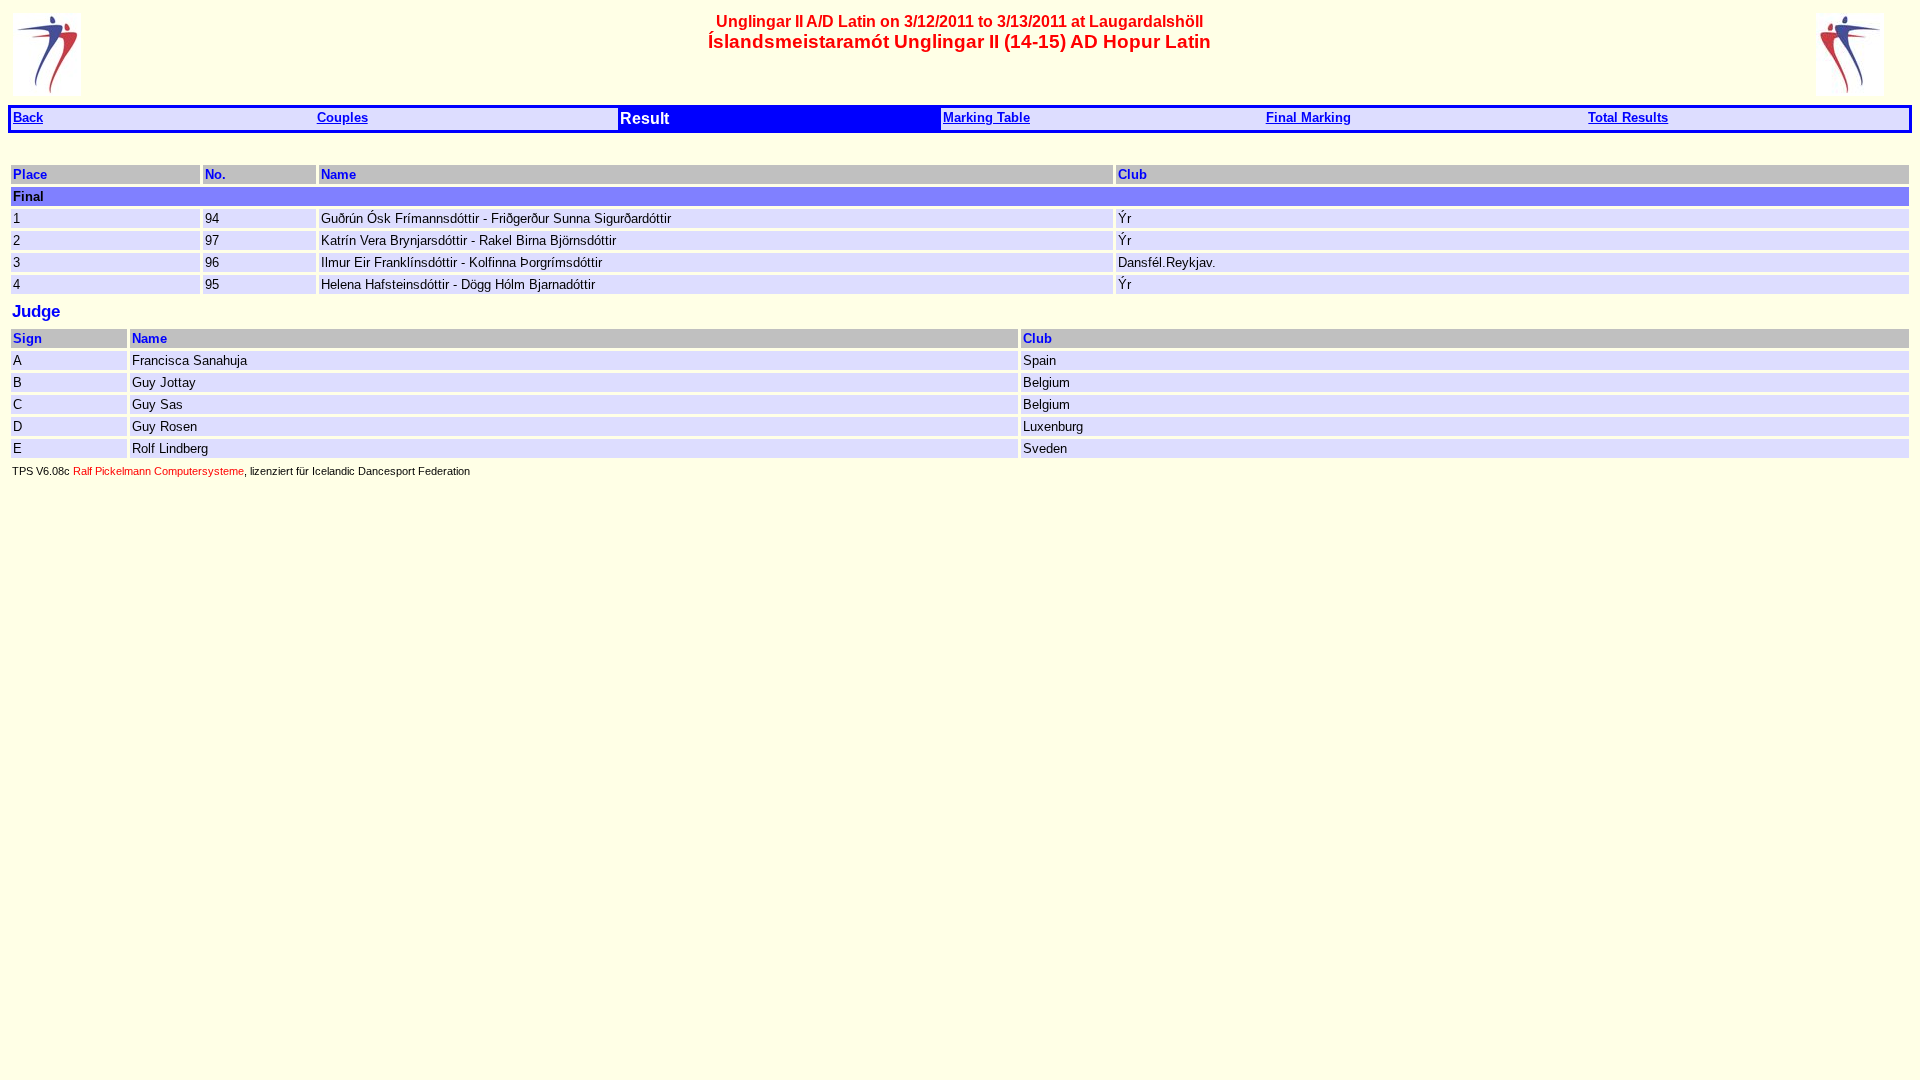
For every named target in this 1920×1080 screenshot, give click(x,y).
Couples (342, 117)
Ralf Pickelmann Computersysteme (158, 471)
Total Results (1628, 117)
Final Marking (1308, 117)
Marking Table (986, 117)
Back (28, 117)
